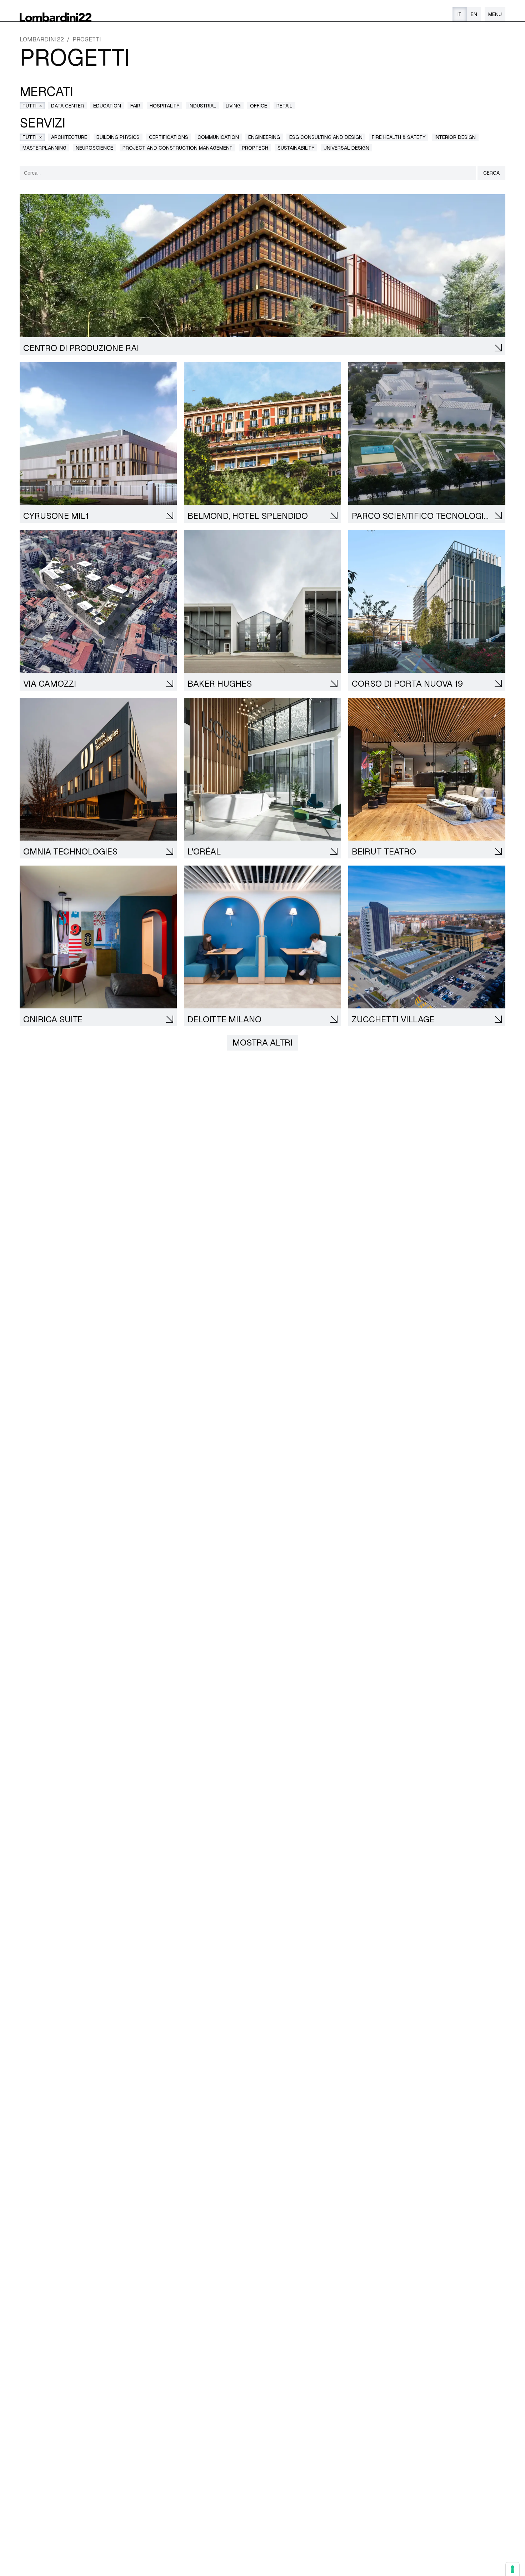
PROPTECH (255, 148)
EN (474, 14)
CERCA (491, 173)
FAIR (135, 106)
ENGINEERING (264, 137)
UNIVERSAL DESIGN (346, 148)
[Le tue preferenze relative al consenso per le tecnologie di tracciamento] (512, 2569)
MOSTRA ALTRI (262, 1043)
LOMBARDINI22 (42, 39)
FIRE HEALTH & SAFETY (399, 137)
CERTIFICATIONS (169, 137)
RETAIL (284, 106)
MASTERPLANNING (44, 148)
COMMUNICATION (218, 137)
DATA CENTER (67, 106)
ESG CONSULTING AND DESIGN (326, 137)
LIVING (233, 106)
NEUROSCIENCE (94, 148)
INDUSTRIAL (202, 106)
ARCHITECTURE (69, 137)
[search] (248, 173)
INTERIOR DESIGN (455, 137)
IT (459, 14)
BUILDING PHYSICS (118, 137)
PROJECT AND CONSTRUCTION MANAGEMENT (177, 148)
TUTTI (32, 105)
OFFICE (259, 106)
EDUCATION (107, 106)
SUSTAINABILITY (296, 148)
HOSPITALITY (164, 106)
